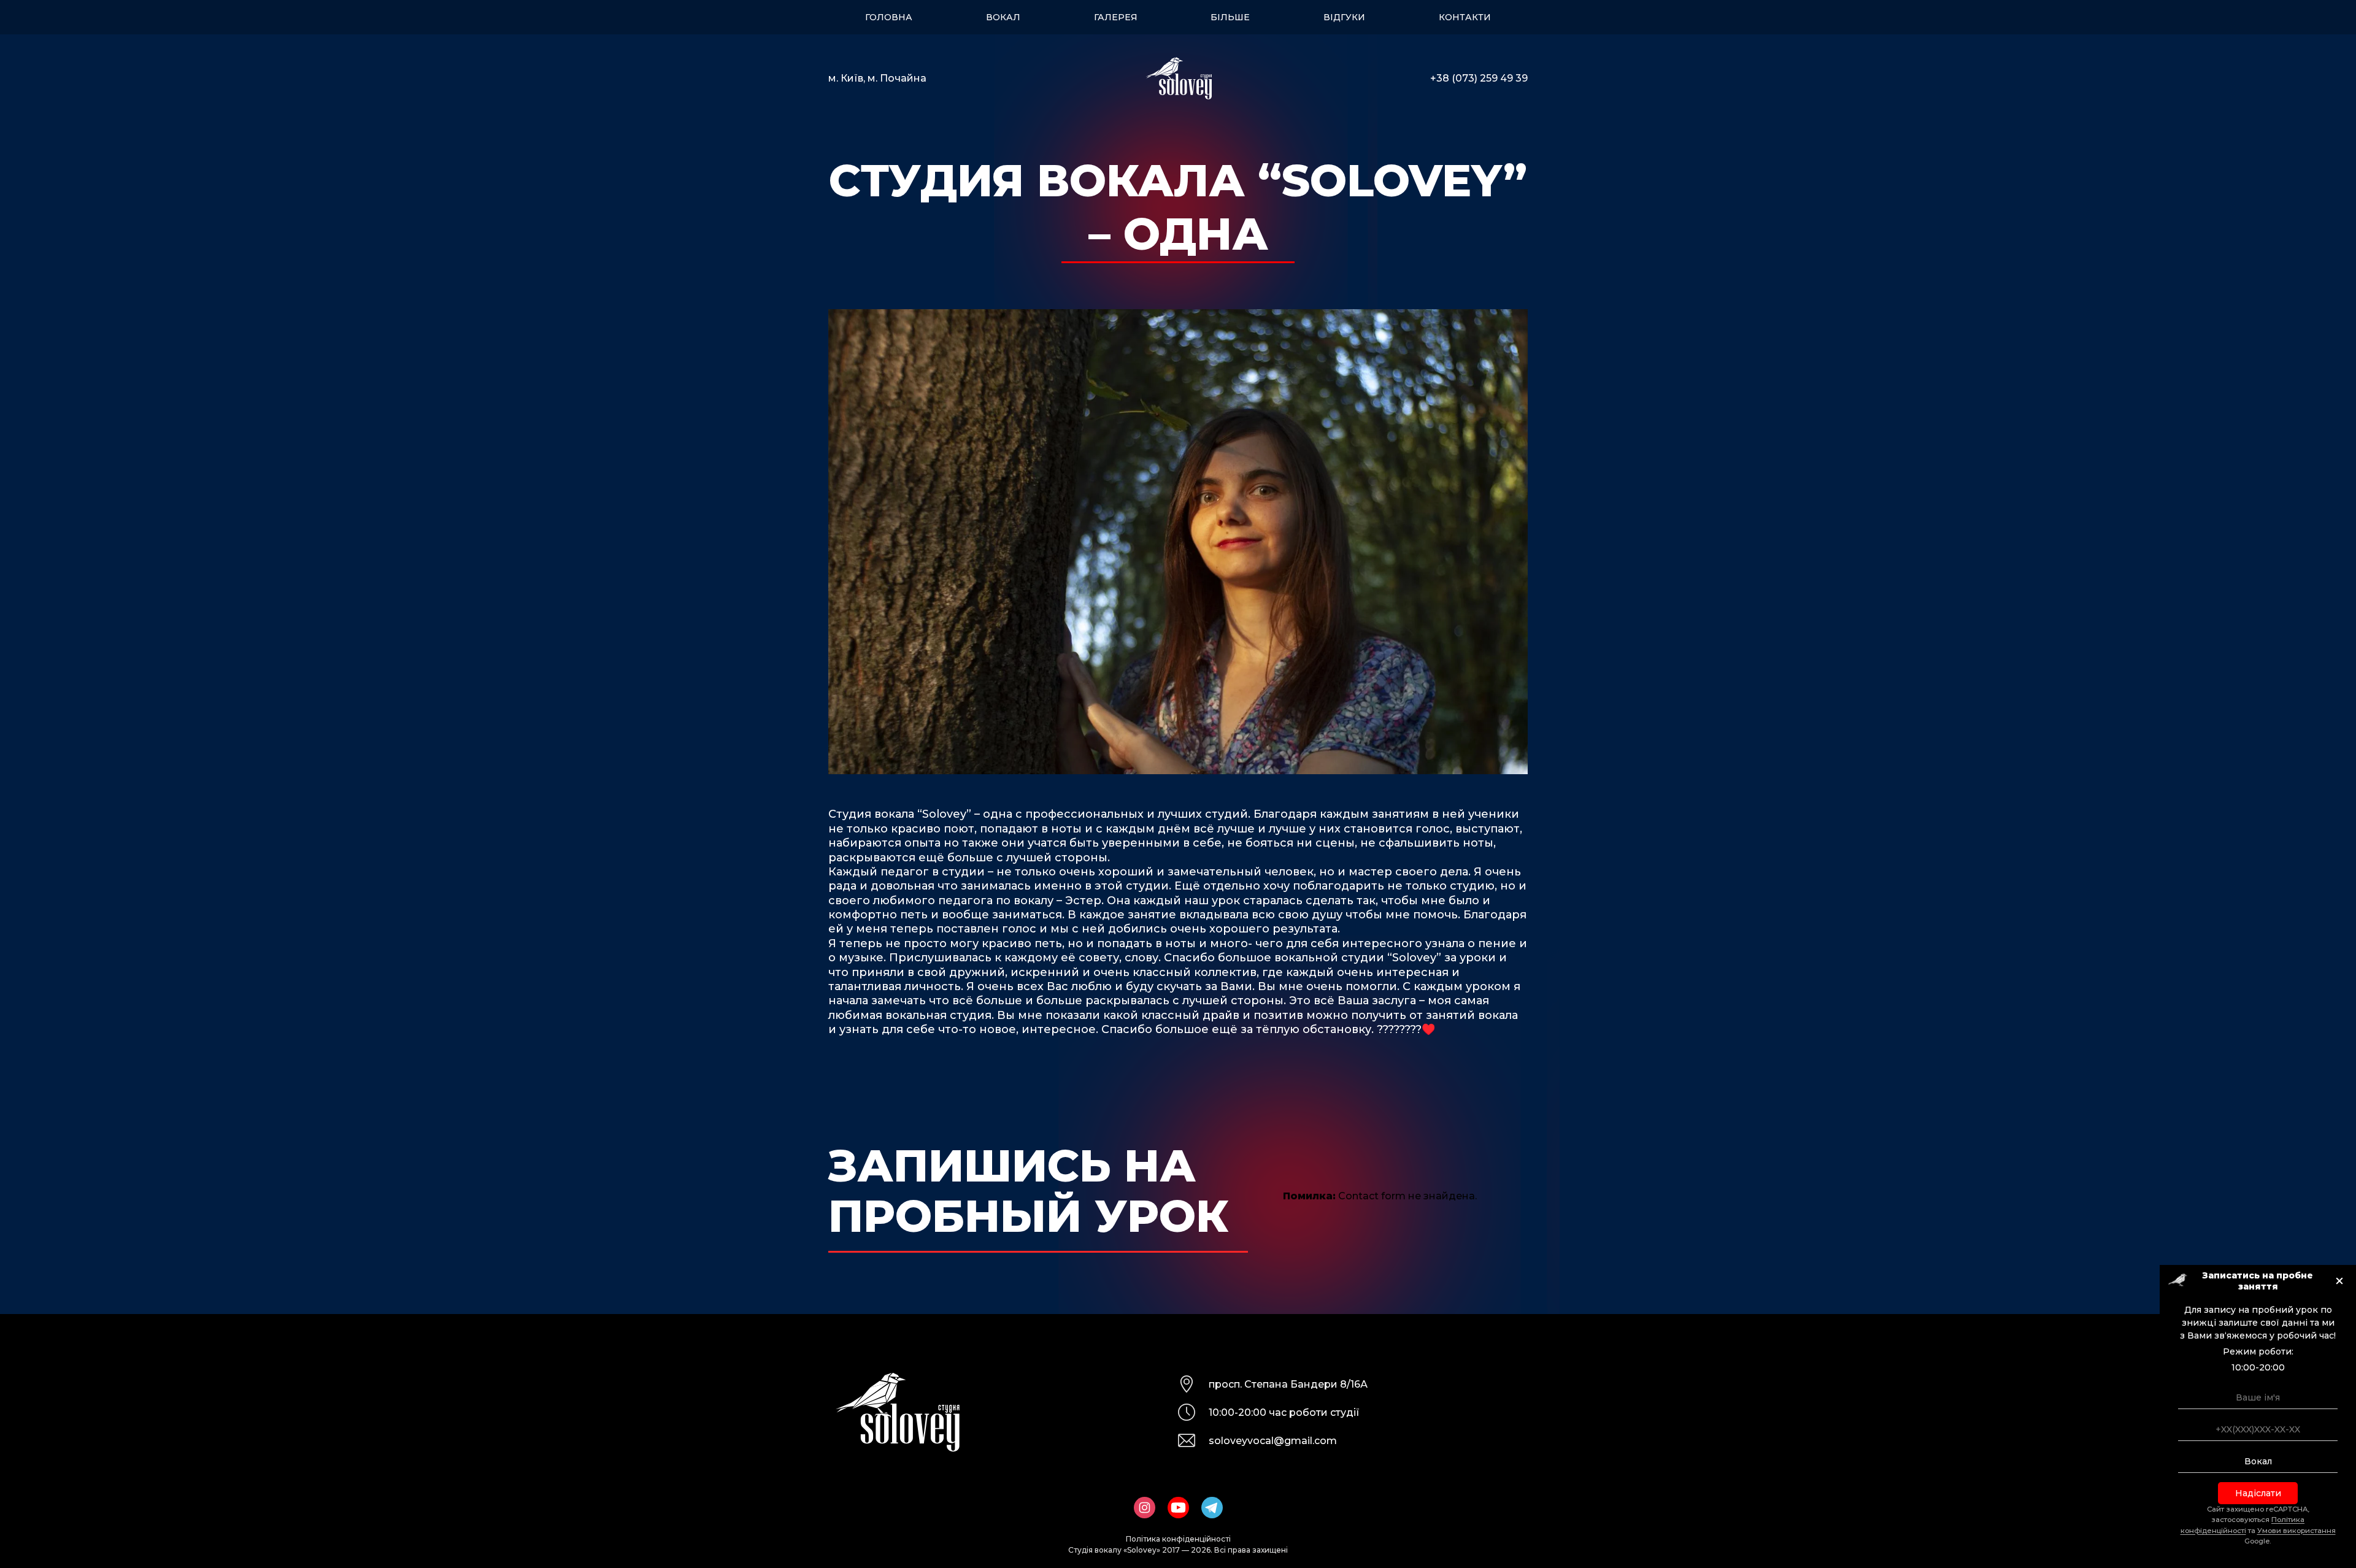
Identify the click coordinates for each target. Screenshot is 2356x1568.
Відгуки (1344, 17)
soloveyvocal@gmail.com (1273, 1441)
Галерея (1116, 17)
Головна (889, 17)
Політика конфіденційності (1178, 1539)
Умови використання (2296, 1531)
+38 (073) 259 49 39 (1479, 78)
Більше (1230, 17)
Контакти (1465, 17)
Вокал (1003, 17)
